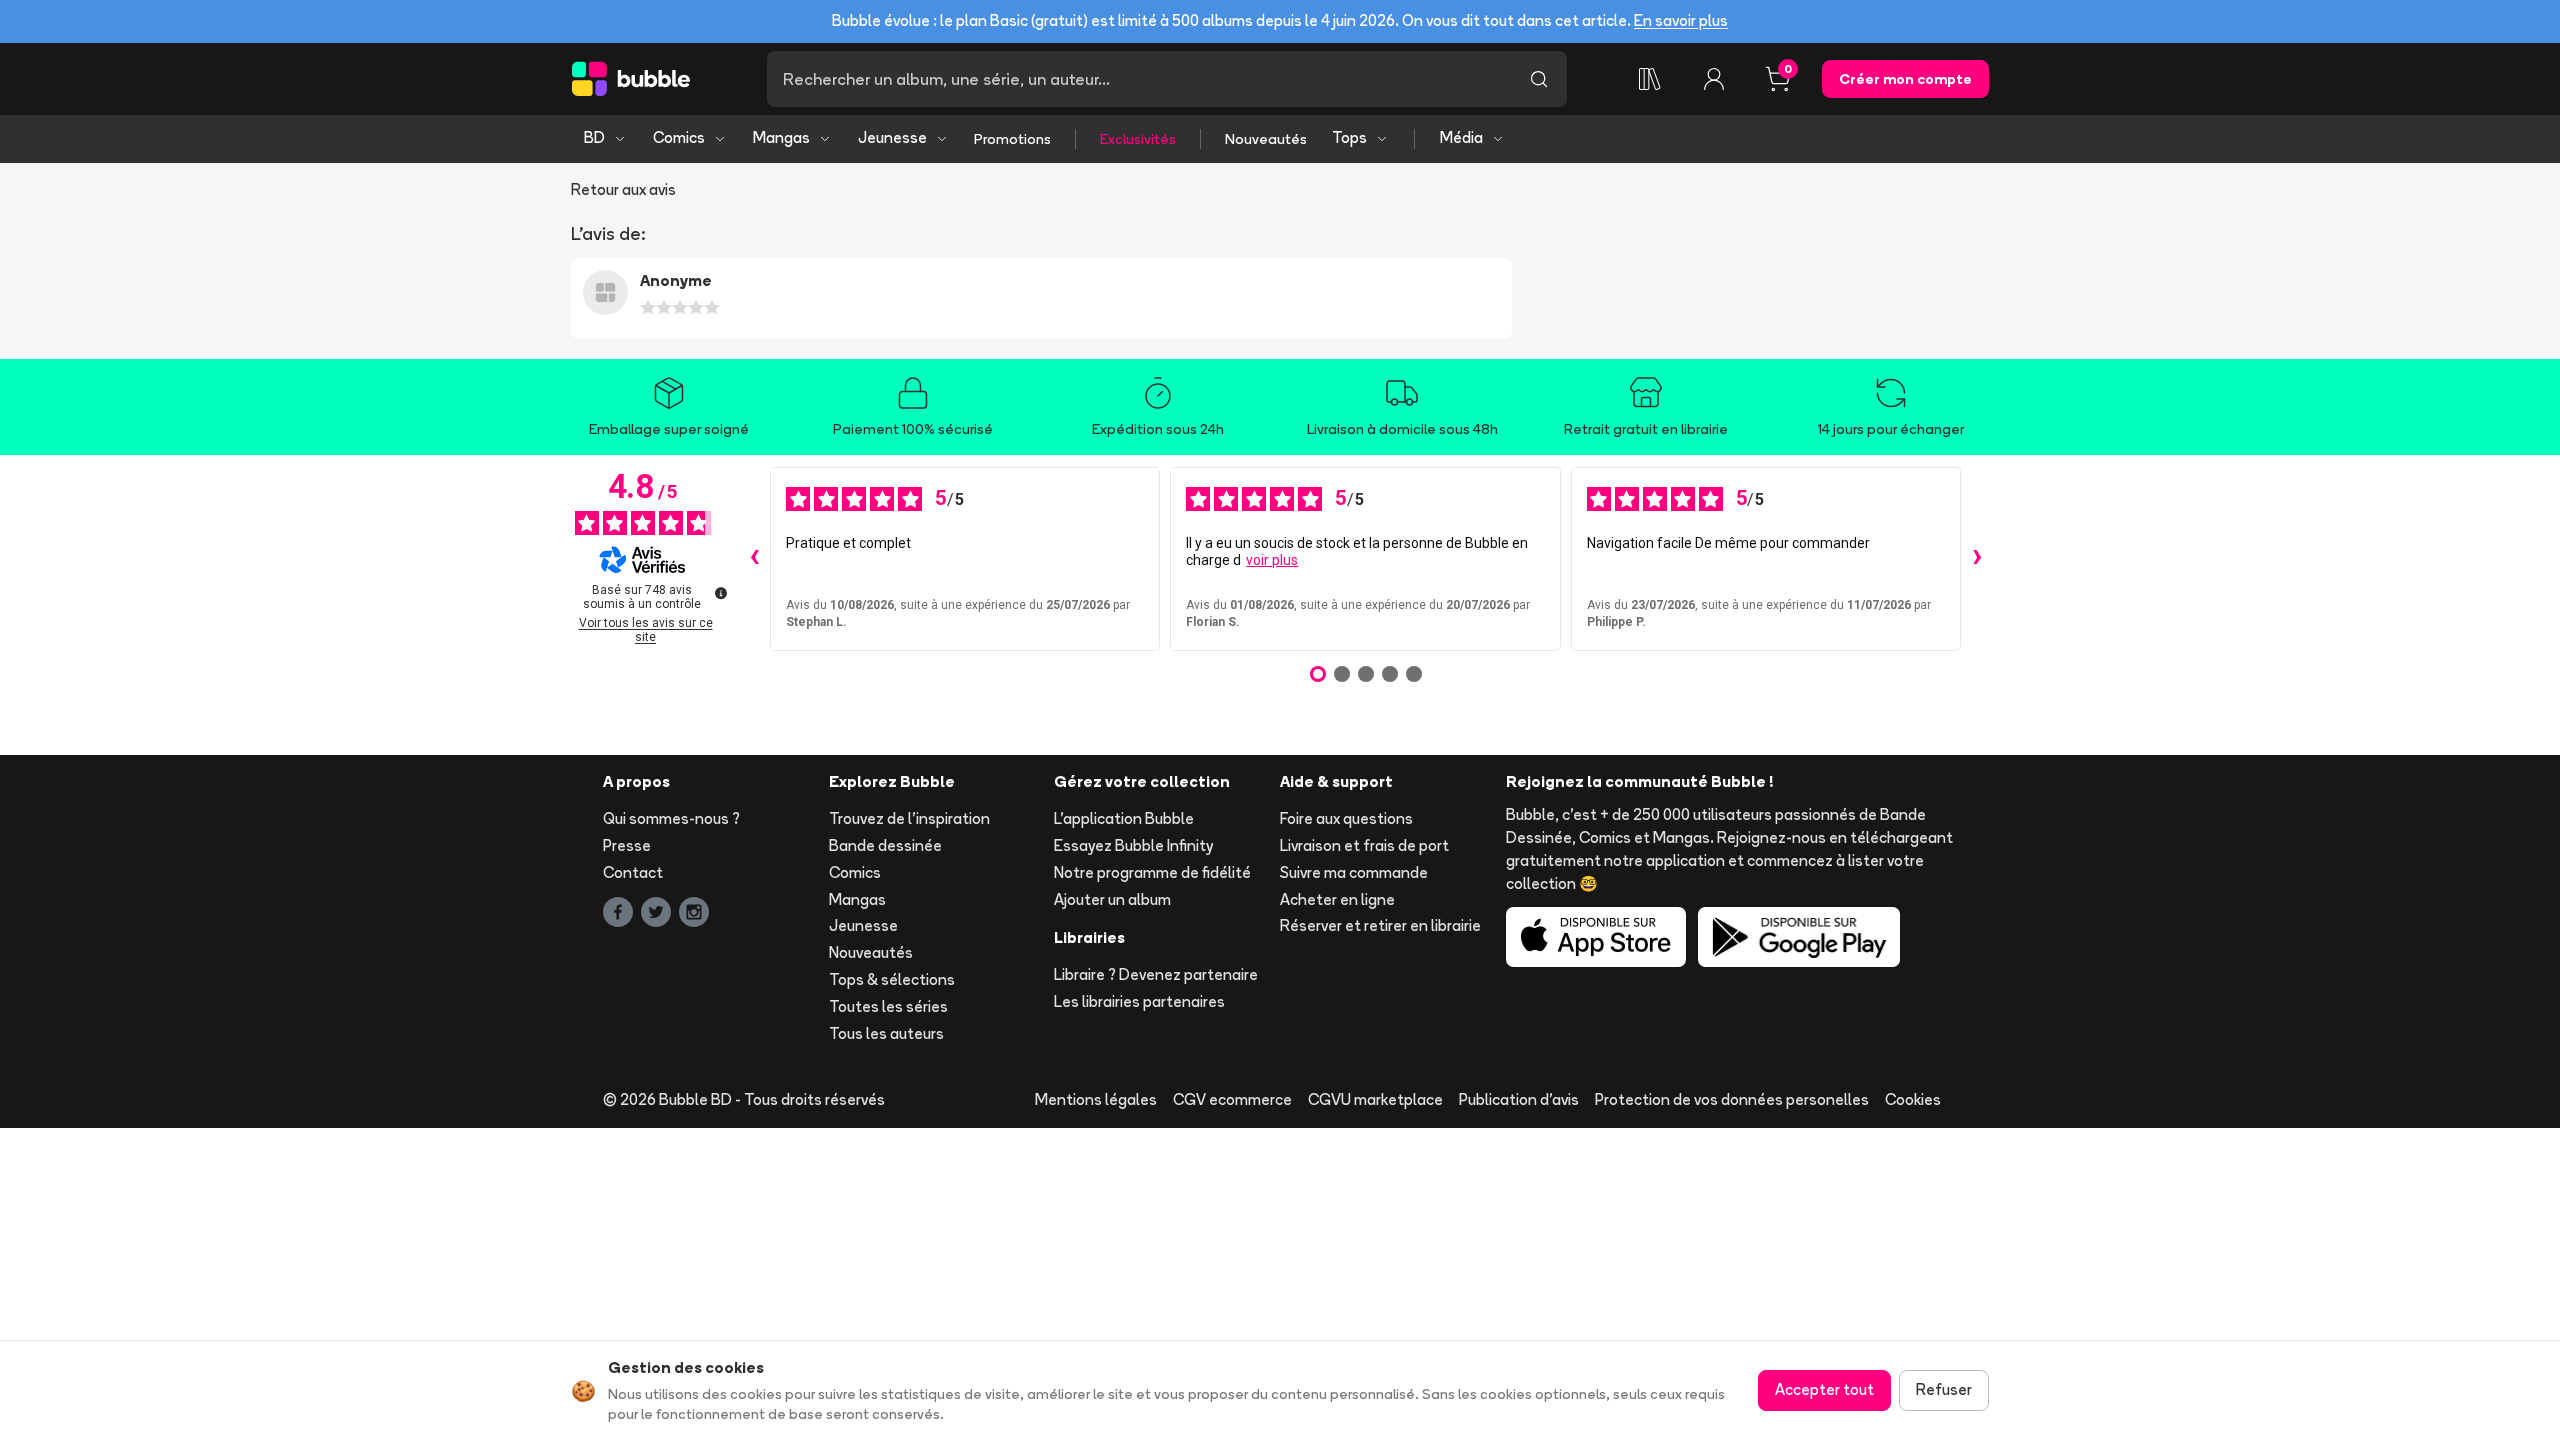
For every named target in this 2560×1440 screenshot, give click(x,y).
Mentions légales (1096, 1099)
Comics (679, 137)
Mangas (781, 137)
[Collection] (1650, 79)
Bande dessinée (885, 845)
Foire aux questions (1346, 818)
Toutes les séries (888, 1006)
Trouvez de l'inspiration (909, 818)
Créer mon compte (1905, 79)
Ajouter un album (1112, 899)
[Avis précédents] (754, 559)
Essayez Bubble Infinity (1133, 845)
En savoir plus (1681, 20)
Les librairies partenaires (1139, 1001)
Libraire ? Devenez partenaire (1156, 974)
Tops (1349, 137)
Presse (627, 845)
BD (594, 137)
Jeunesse (892, 137)
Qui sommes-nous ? (671, 818)
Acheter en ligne (1337, 899)
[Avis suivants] (1977, 559)
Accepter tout (1824, 1389)
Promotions (1012, 139)
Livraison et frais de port (1364, 845)
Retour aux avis (623, 189)
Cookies (1913, 1099)
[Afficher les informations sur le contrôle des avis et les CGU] (721, 593)
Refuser (1944, 1389)
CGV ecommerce (1232, 1099)
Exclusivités (1138, 139)
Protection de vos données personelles (1732, 1099)
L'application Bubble (1124, 818)
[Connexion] (1714, 79)
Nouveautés (1266, 139)
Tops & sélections (892, 979)
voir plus (1272, 560)
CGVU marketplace (1375, 1099)
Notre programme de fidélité (1152, 872)
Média (1461, 137)
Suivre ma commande (1354, 872)
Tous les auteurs (886, 1033)
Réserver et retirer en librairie (1380, 925)
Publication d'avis (1519, 1099)
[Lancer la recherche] (1539, 79)
